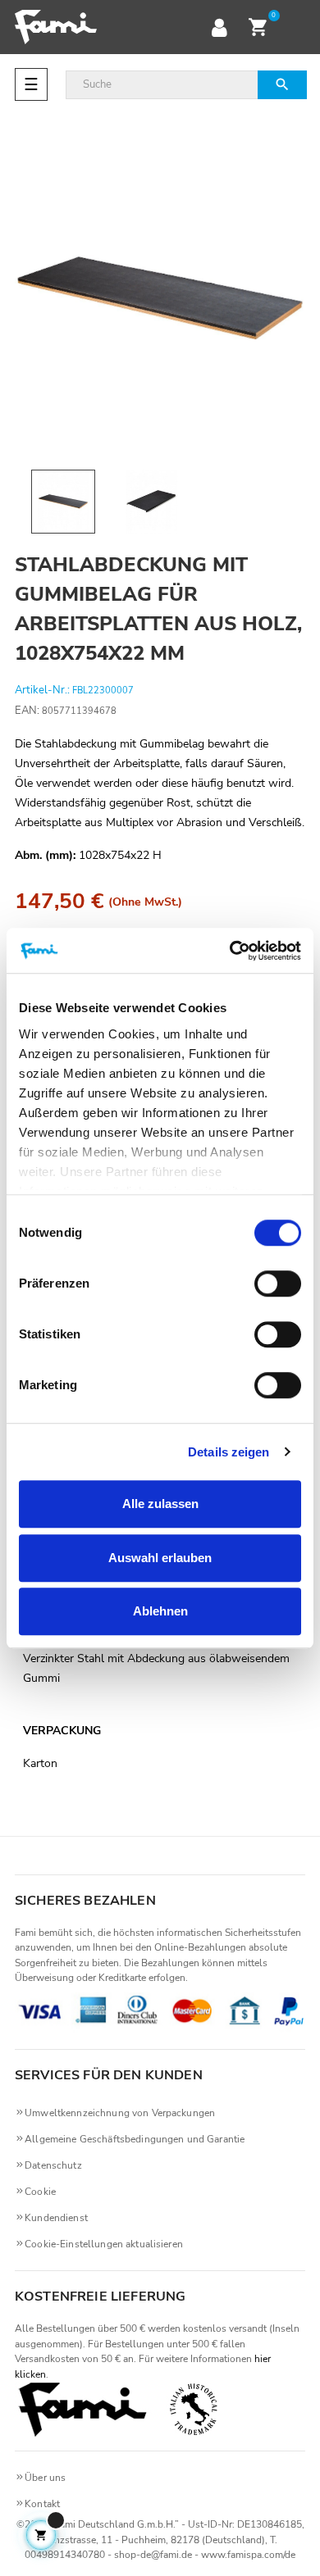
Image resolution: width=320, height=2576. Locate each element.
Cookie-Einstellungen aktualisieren (104, 2244)
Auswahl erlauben (160, 1558)
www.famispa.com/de (248, 2555)
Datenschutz (53, 2165)
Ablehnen (160, 1611)
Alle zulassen (160, 1504)
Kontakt (42, 2504)
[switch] (278, 1283)
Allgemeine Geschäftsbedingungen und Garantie (135, 2139)
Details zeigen (229, 1452)
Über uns (45, 2478)
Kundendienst (56, 2218)
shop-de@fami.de (153, 2555)
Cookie (40, 2192)
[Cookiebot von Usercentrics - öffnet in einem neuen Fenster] (230, 951)
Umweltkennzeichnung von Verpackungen (120, 2113)
